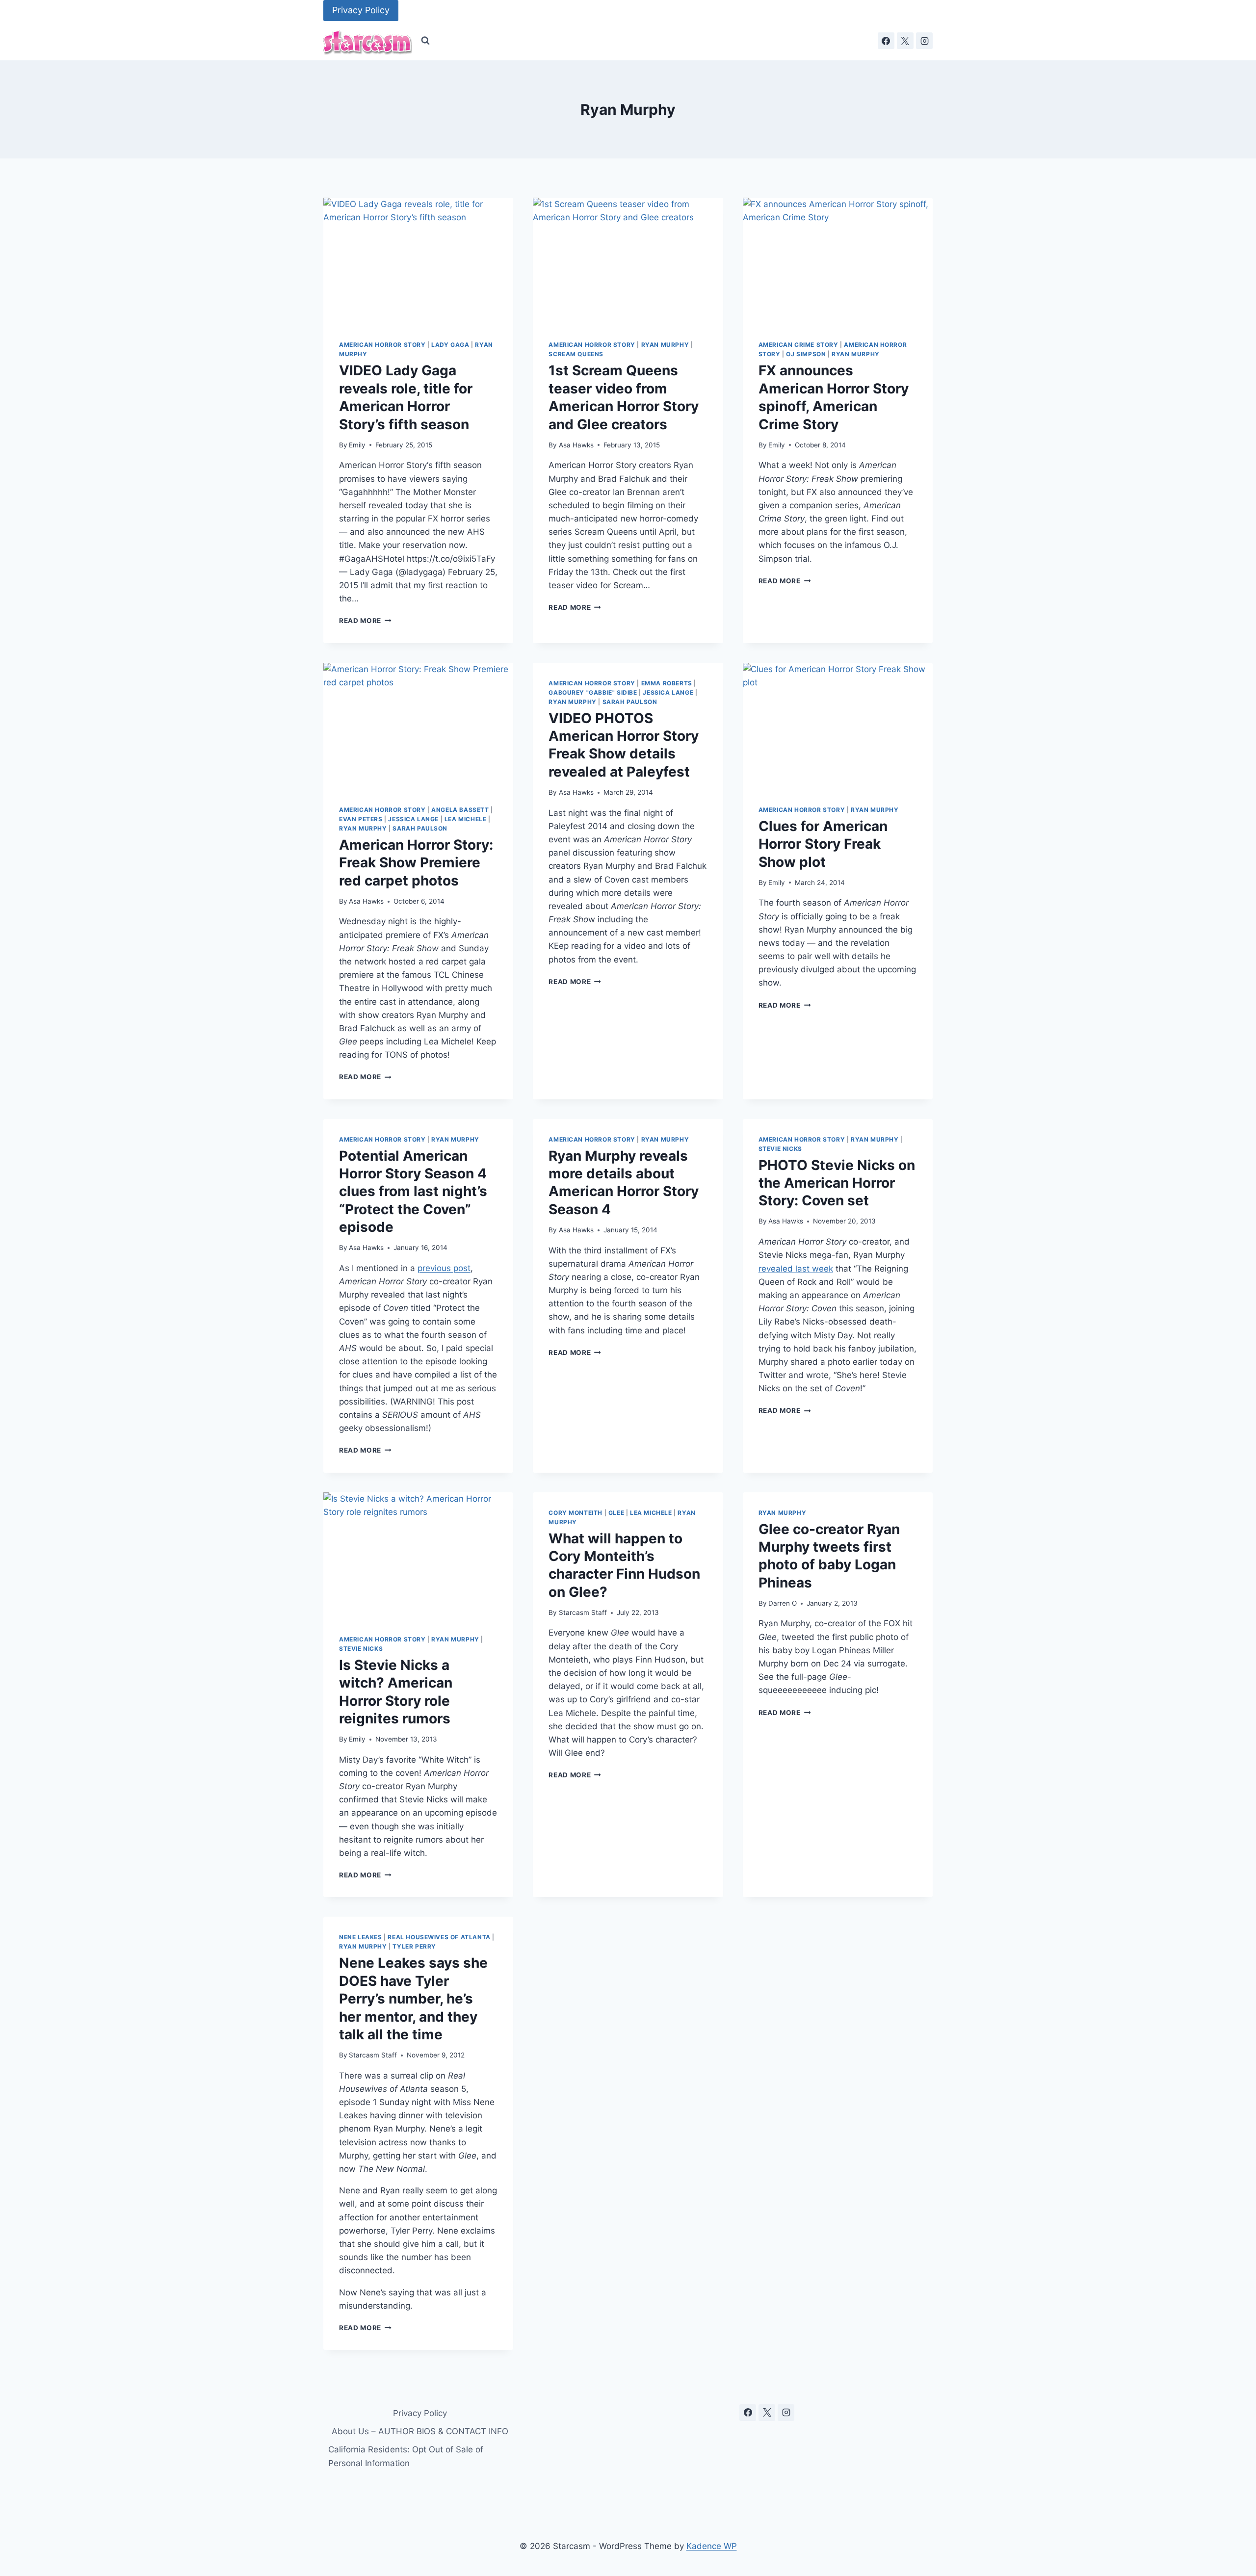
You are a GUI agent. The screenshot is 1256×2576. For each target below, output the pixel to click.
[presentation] (418, 261)
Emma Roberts (667, 683)
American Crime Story (798, 345)
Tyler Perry (414, 1946)
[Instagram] (924, 41)
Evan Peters (361, 819)
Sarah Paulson (420, 828)
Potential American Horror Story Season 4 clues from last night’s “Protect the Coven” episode (413, 1192)
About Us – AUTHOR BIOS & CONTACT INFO (420, 2431)
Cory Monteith (576, 1513)
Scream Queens (576, 354)
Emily (357, 445)
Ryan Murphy (665, 345)
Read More (365, 621)
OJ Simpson (806, 354)
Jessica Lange (413, 819)
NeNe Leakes (361, 1937)
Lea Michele (466, 819)
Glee (616, 1513)
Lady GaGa (450, 345)
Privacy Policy (361, 10)
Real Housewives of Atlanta (439, 1937)
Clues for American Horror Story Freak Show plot (823, 844)
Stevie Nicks (780, 1149)
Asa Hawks (576, 445)
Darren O (783, 1603)
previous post (444, 1268)
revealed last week (796, 1269)
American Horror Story (382, 345)
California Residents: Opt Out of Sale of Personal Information (406, 2456)
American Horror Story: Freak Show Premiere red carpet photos (416, 863)
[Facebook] (886, 41)
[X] (905, 41)
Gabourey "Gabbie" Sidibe (593, 692)
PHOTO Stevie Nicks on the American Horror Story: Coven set (837, 1183)
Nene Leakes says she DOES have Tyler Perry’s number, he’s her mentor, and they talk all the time (413, 1999)
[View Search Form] (425, 41)
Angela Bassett (460, 810)
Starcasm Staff (583, 1613)
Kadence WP (712, 2546)
